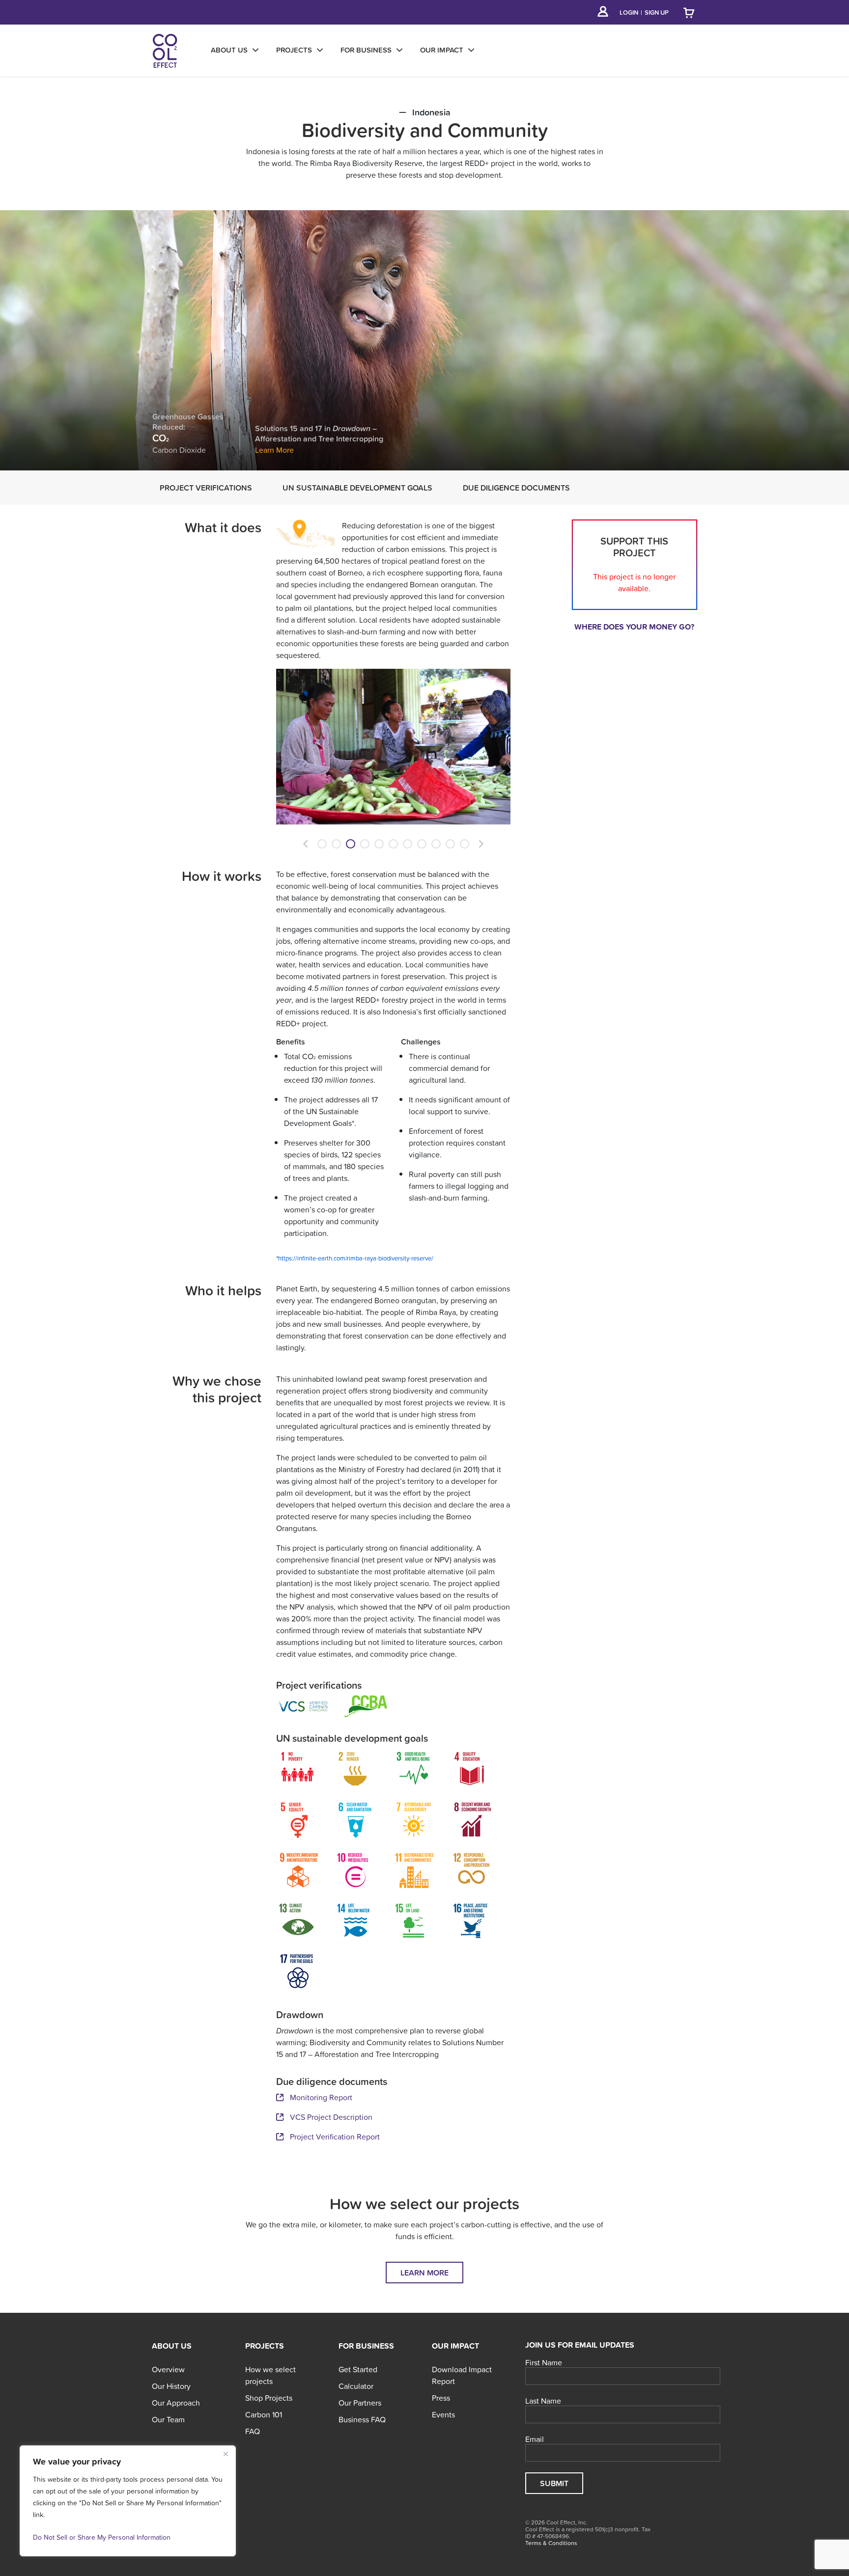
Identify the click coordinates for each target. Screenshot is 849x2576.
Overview (168, 2369)
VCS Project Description (331, 2117)
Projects (265, 2346)
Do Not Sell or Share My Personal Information (102, 2537)
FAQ (253, 2431)
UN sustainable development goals (357, 488)
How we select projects (270, 2375)
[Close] (226, 2454)
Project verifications (206, 488)
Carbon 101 (264, 2414)
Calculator (356, 2386)
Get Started (358, 2369)
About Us (172, 2346)
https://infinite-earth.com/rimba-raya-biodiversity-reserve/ (356, 1258)
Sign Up (657, 13)
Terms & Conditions (551, 2543)
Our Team (168, 2419)
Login (629, 13)
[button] (305, 844)
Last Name (543, 2401)
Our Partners (360, 2403)
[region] (128, 2501)
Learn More (274, 450)
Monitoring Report (321, 2097)
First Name (544, 2363)
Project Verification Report (335, 2137)
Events (443, 2414)
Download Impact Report (462, 2375)
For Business (366, 2346)
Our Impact (455, 2346)
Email (535, 2439)
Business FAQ (362, 2419)
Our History (171, 2386)
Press (441, 2398)
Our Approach (176, 2403)
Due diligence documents (516, 488)
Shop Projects (269, 2398)
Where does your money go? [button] (634, 627)
